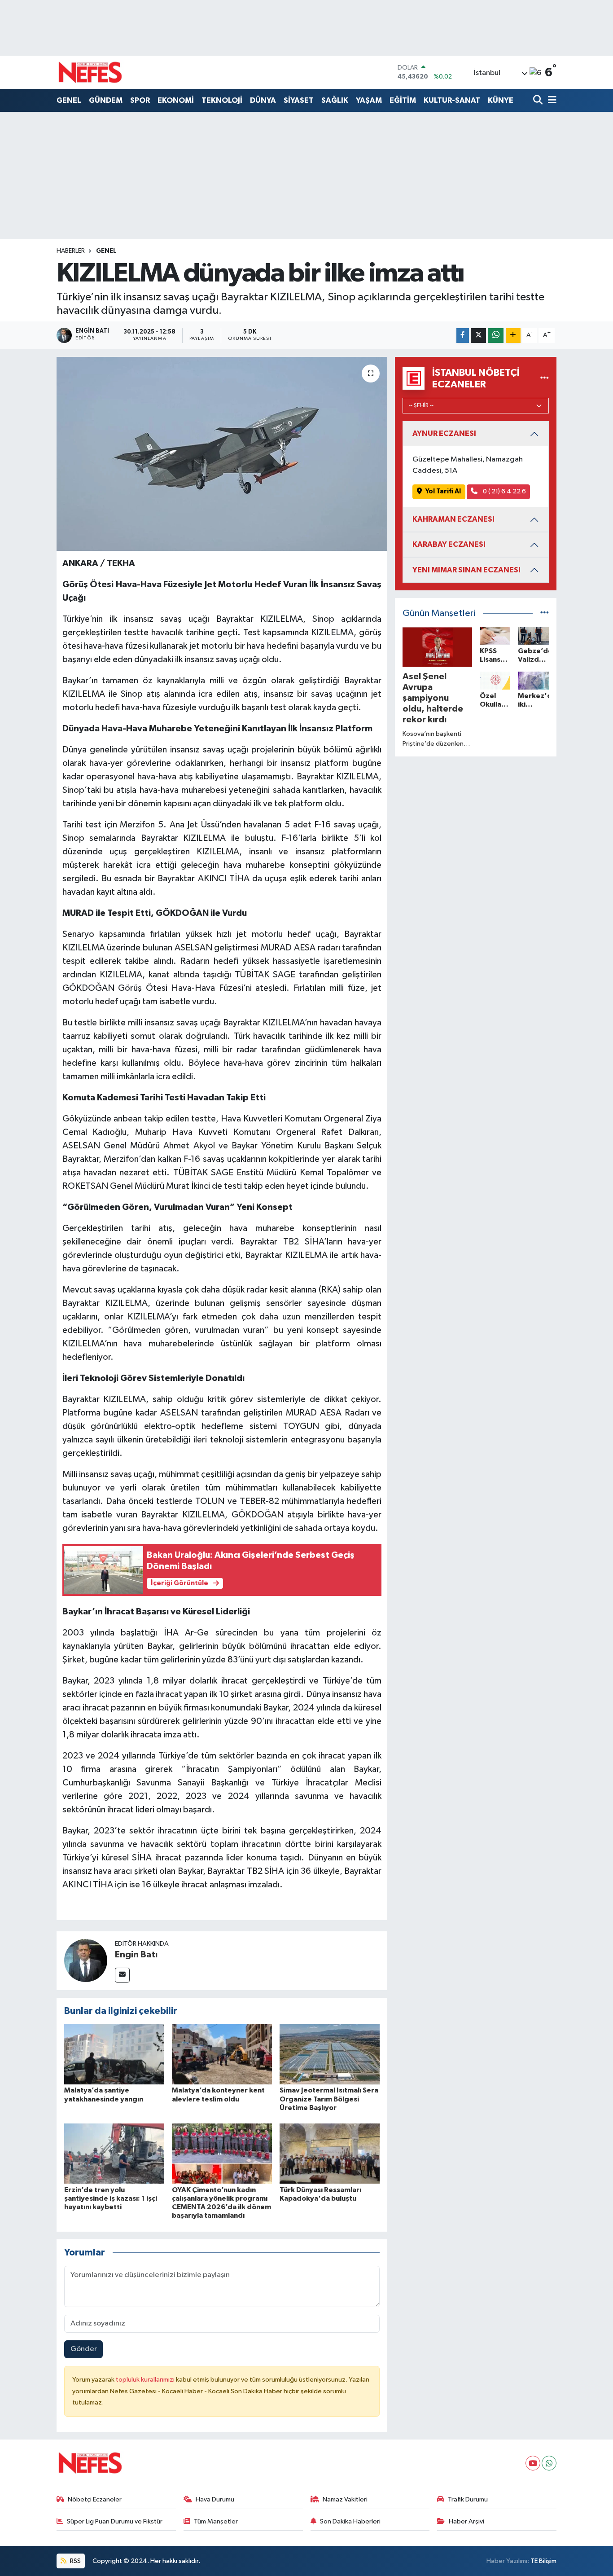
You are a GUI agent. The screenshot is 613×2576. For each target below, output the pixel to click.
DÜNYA (263, 100)
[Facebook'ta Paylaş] (463, 336)
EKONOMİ (176, 100)
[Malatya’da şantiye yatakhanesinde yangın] (114, 2054)
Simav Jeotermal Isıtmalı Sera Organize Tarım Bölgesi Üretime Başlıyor (329, 2099)
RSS (75, 2561)
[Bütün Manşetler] (545, 613)
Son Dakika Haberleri (350, 2521)
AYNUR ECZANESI (444, 433)
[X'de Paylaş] (478, 336)
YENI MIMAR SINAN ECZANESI (466, 570)
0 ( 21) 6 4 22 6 (504, 491)
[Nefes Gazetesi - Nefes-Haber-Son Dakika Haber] (90, 72)
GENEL (69, 100)
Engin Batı (136, 1955)
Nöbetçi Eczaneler (95, 2499)
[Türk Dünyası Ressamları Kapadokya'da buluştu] (330, 2153)
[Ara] (539, 101)
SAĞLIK (335, 100)
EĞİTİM (403, 100)
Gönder (84, 2349)
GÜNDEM (106, 100)
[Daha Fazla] (513, 336)
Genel (106, 251)
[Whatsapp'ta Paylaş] (496, 336)
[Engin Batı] (86, 1960)
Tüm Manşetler (216, 2521)
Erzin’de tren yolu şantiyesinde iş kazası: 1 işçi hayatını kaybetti (111, 2198)
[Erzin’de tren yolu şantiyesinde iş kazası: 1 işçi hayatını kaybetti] (114, 2153)
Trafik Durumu (468, 2499)
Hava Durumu (215, 2499)
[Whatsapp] (549, 2463)
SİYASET (299, 100)
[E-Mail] (122, 1975)
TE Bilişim (543, 2561)
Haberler (71, 251)
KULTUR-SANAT (452, 100)
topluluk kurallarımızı (146, 2380)
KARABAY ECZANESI (449, 544)
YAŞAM (369, 100)
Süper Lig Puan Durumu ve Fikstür (115, 2521)
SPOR (140, 100)
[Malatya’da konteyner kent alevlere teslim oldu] (222, 2054)
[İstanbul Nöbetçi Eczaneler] (545, 378)
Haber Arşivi (466, 2521)
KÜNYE (501, 100)
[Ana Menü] (551, 101)
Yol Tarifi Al (443, 491)
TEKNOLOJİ (222, 100)
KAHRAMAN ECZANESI (453, 519)
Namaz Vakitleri (345, 2499)
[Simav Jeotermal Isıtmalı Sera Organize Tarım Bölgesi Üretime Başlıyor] (330, 2054)
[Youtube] (533, 2463)
